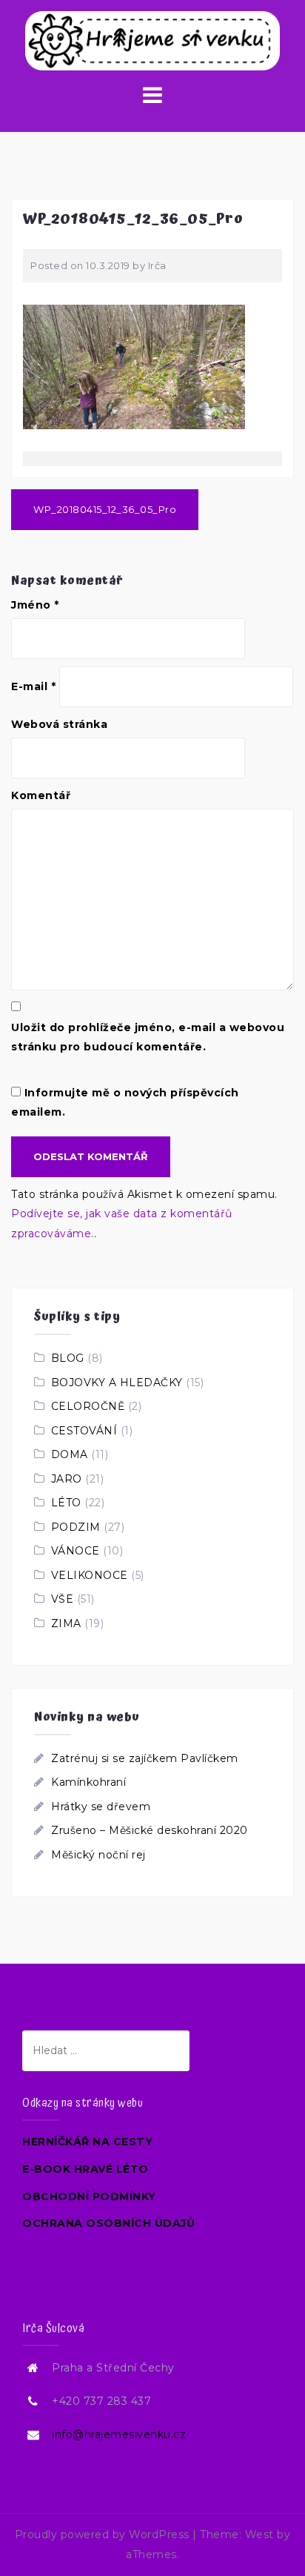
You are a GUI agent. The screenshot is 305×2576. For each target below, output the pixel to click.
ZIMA (66, 1623)
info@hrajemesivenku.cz (119, 2434)
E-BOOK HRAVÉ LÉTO (86, 2169)
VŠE (63, 1599)
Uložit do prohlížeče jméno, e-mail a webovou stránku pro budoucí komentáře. (148, 1037)
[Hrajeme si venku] (152, 40)
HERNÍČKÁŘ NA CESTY (87, 2142)
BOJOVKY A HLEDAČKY (117, 1383)
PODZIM (76, 1527)
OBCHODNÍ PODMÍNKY (89, 2196)
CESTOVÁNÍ (84, 1431)
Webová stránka (59, 724)
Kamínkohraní (88, 1782)
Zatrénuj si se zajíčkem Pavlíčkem (145, 1758)
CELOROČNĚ (88, 1406)
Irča (157, 265)
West (259, 2534)
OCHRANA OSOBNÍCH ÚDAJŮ (108, 2223)
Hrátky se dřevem (101, 1807)
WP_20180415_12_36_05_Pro (105, 509)
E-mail (33, 686)
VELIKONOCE (90, 1575)
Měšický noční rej (98, 1855)
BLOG (68, 1358)
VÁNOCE (76, 1551)
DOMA (70, 1454)
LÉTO (66, 1503)
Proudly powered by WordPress (102, 2534)
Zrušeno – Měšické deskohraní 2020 (150, 1830)
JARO (67, 1479)
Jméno (35, 605)
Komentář (41, 795)
